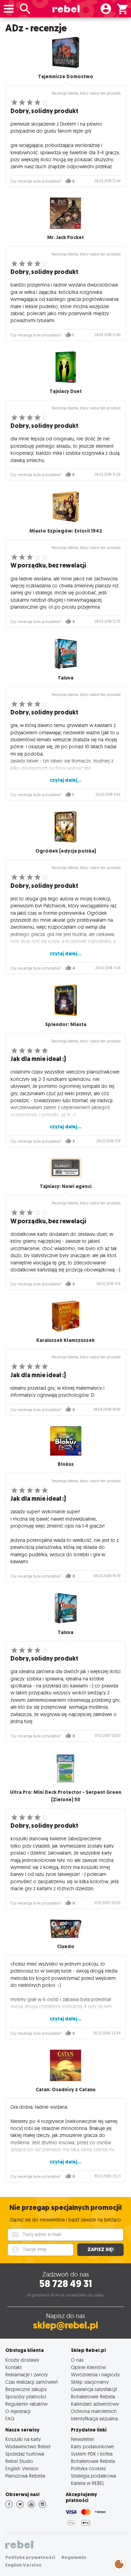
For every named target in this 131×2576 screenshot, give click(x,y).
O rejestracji (18, 2411)
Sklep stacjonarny (90, 2382)
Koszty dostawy (22, 2360)
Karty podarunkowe (92, 2446)
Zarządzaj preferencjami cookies (119, 2563)
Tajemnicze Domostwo (66, 77)
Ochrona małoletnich (94, 2411)
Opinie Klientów (88, 2367)
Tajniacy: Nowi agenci (66, 1186)
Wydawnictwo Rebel (28, 2446)
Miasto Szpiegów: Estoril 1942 (66, 531)
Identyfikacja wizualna (94, 2418)
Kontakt (13, 2367)
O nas (77, 2360)
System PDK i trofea (92, 2454)
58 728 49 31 (65, 2284)
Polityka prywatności (30, 2557)
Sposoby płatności (26, 2396)
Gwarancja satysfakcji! (94, 2389)
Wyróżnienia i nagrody (95, 2374)
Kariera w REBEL (88, 2483)
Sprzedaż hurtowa (25, 2454)
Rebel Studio (19, 2461)
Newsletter (82, 2439)
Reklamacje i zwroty (27, 2374)
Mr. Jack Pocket (65, 237)
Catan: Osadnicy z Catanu (65, 2090)
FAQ (10, 2418)
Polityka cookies (88, 2468)
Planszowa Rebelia (25, 2476)
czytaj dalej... (65, 780)
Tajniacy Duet (66, 391)
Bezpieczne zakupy (26, 2389)
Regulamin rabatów (26, 2404)
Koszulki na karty (23, 2439)
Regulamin (74, 2557)
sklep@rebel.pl (65, 2325)
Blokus (66, 1464)
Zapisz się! (100, 2250)
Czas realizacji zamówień (32, 2382)
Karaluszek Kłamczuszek (65, 1340)
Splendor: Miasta (66, 1025)
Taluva (65, 678)
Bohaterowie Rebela (93, 2396)
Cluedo (66, 1947)
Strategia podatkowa (93, 2476)
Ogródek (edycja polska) (66, 851)
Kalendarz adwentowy (95, 2404)
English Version (22, 2468)
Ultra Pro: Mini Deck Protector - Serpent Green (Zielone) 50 (65, 1796)
